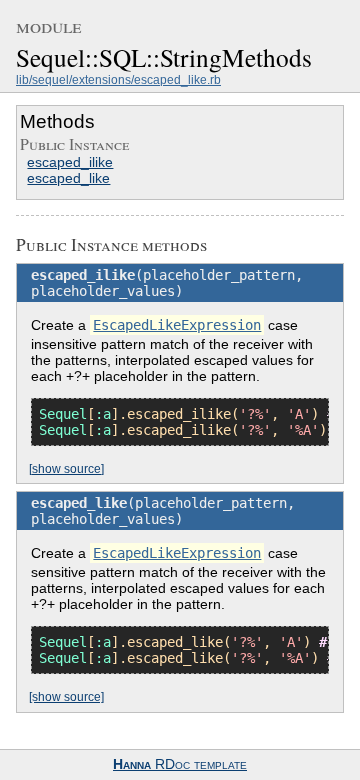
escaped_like (68, 178)
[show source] (66, 469)
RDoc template (180, 764)
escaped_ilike (70, 162)
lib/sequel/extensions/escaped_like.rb (118, 80)
